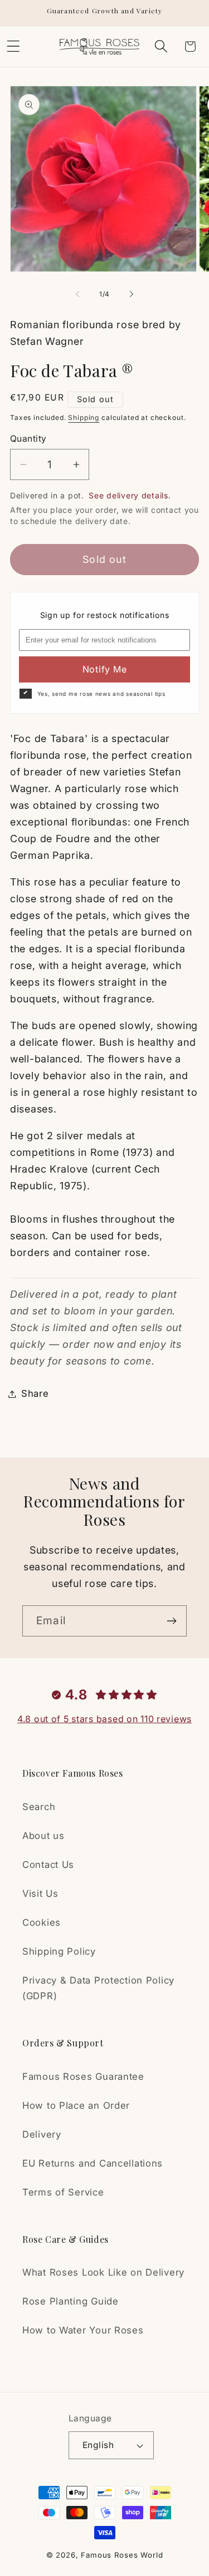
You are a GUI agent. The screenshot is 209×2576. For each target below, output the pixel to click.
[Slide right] (132, 294)
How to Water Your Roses (83, 2330)
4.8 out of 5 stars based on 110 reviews (104, 1719)
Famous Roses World (122, 2555)
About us (43, 1836)
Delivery (42, 2134)
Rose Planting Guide (71, 2301)
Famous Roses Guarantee (83, 2076)
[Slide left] (77, 294)
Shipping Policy (59, 1951)
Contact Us (48, 1865)
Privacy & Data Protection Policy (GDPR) (98, 1988)
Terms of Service (63, 2192)
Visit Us (40, 1893)
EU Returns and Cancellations (93, 2163)
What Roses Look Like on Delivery (103, 2272)
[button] (161, 46)
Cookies (42, 1922)
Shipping (84, 417)
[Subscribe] (171, 1621)
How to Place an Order (76, 2105)
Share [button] (35, 1393)
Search (39, 1807)
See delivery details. (130, 495)
